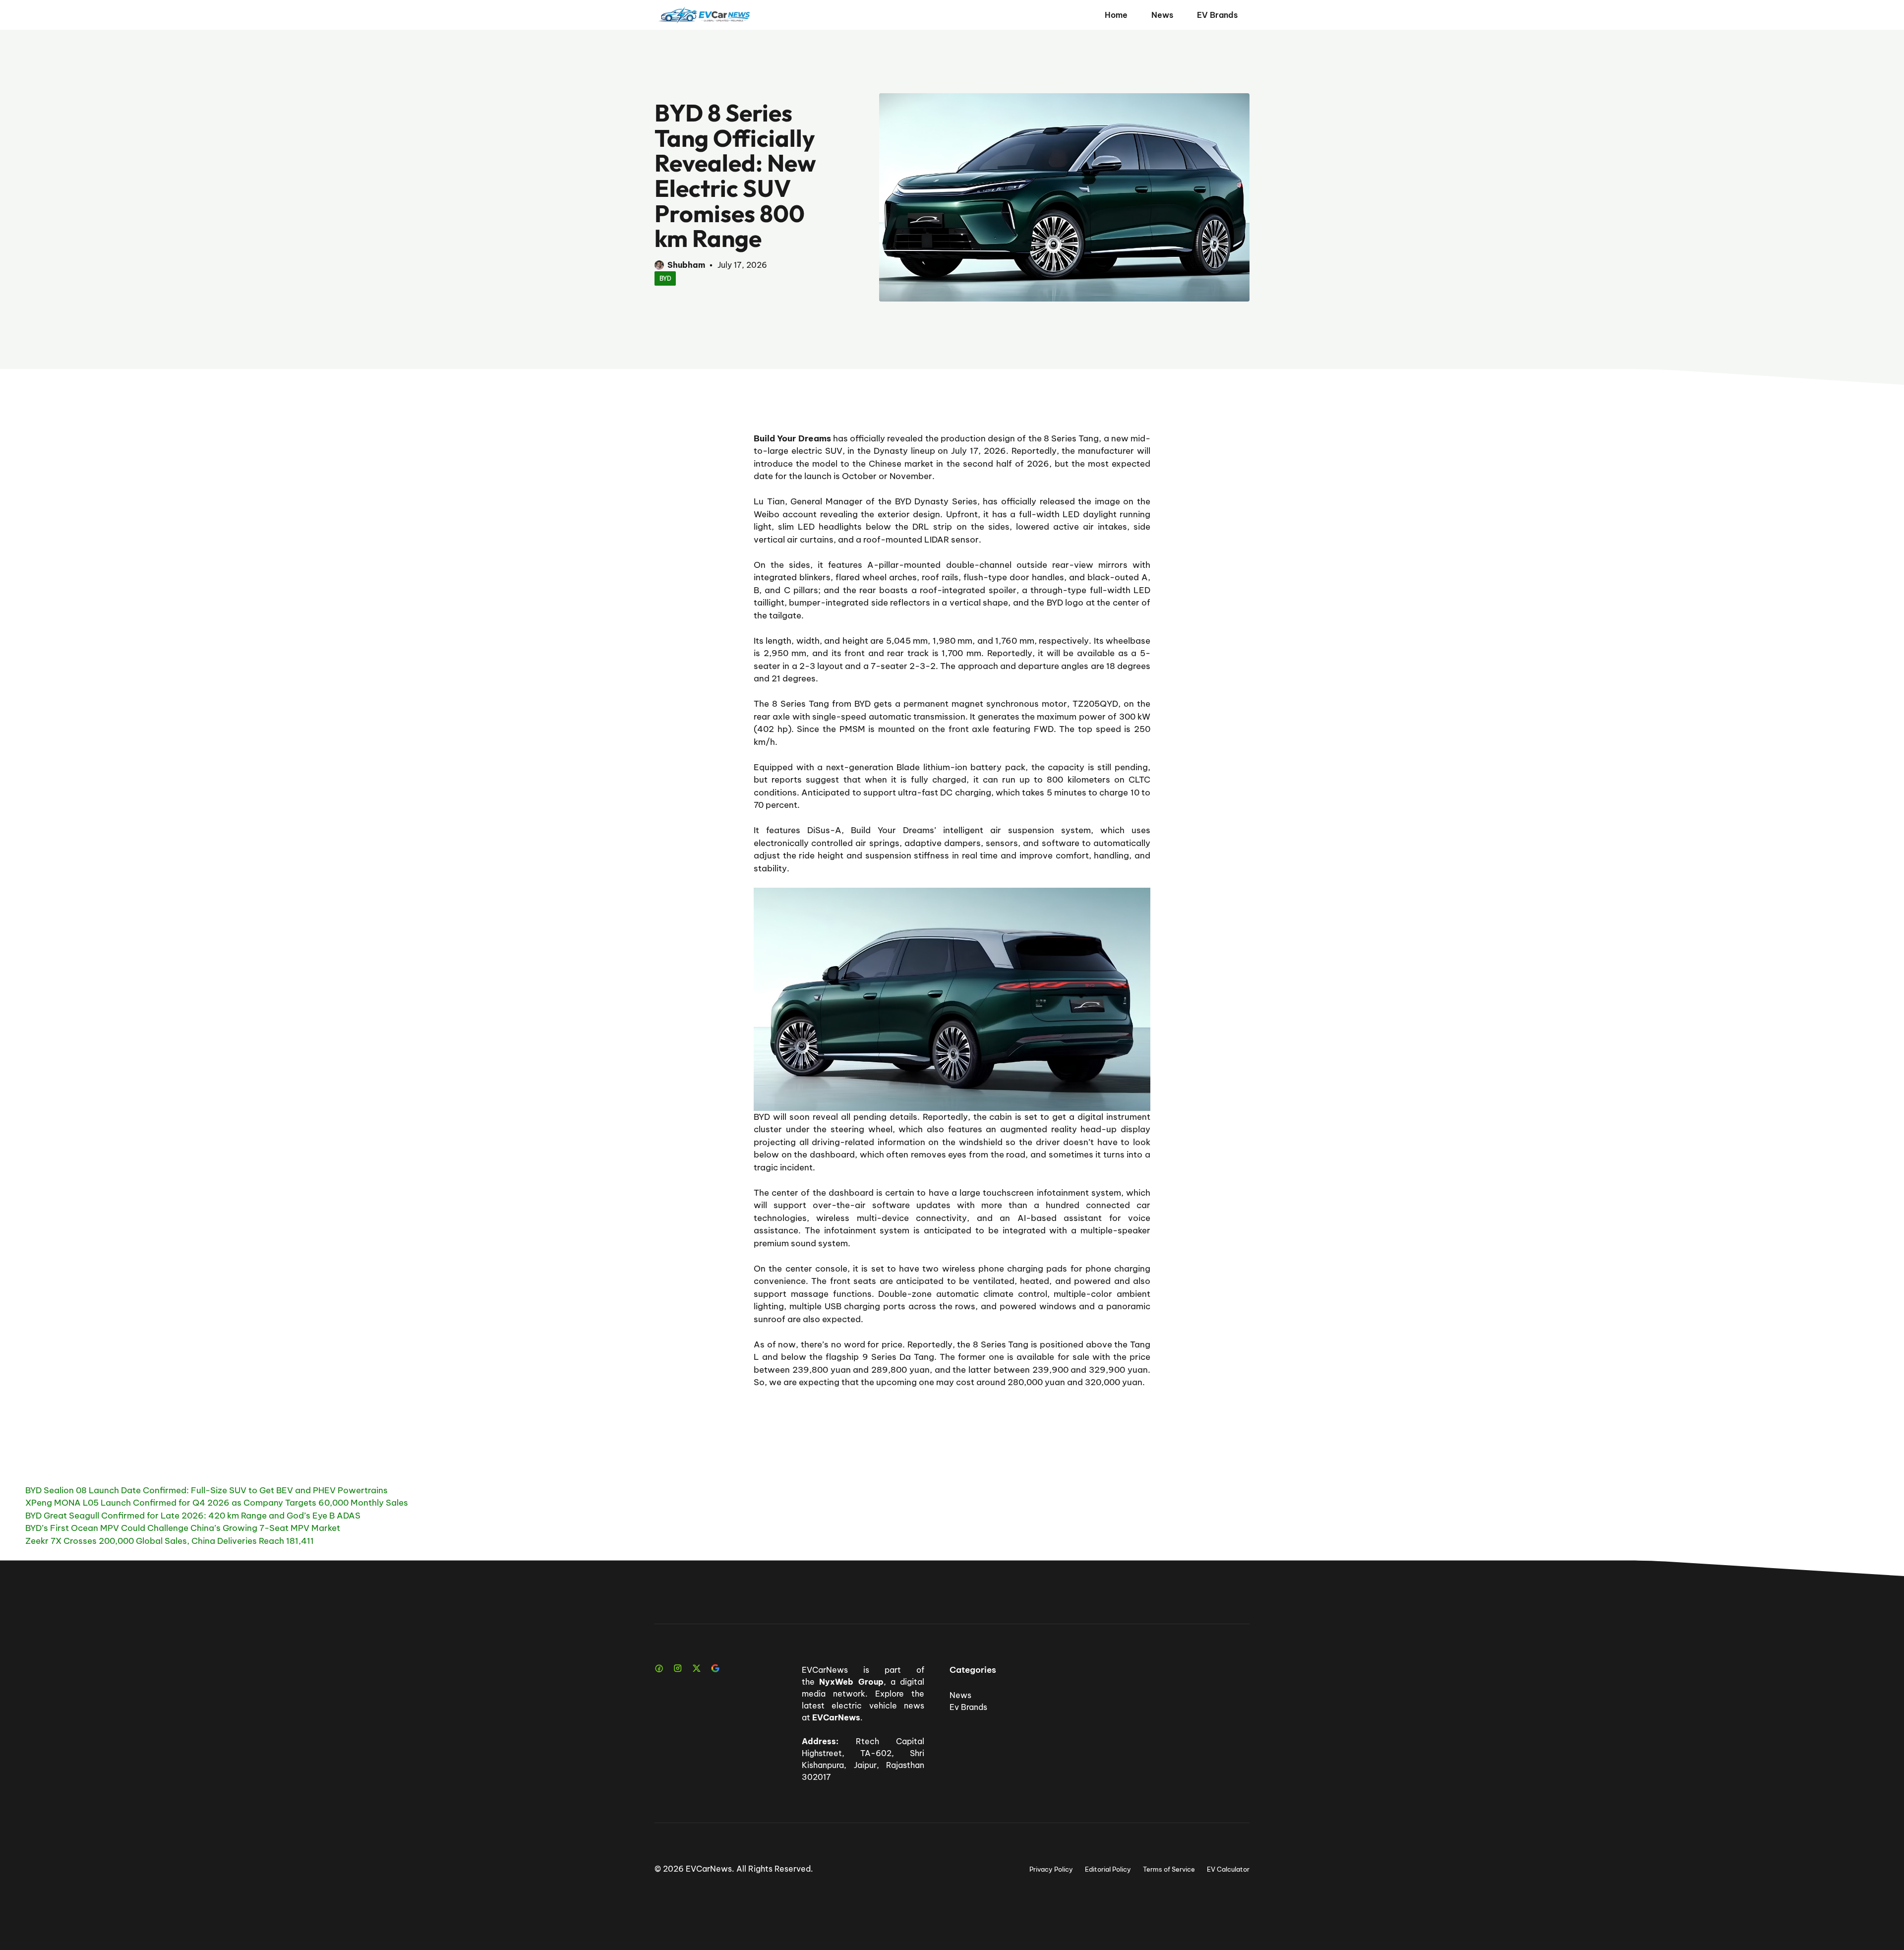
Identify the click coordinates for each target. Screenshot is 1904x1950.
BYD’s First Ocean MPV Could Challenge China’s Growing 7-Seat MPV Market (183, 1528)
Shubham (686, 265)
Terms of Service (1169, 1869)
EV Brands (1217, 15)
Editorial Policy (1108, 1869)
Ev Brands (968, 1707)
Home (1116, 15)
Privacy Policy (1051, 1869)
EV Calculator (1228, 1869)
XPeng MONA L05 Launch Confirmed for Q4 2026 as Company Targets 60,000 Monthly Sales (217, 1503)
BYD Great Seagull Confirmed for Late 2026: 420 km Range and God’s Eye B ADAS (193, 1516)
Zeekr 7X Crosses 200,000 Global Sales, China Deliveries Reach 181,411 (170, 1541)
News (1162, 15)
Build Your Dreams (792, 438)
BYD (665, 278)
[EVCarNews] (704, 15)
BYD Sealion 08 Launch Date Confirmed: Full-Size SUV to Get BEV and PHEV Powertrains (207, 1490)
